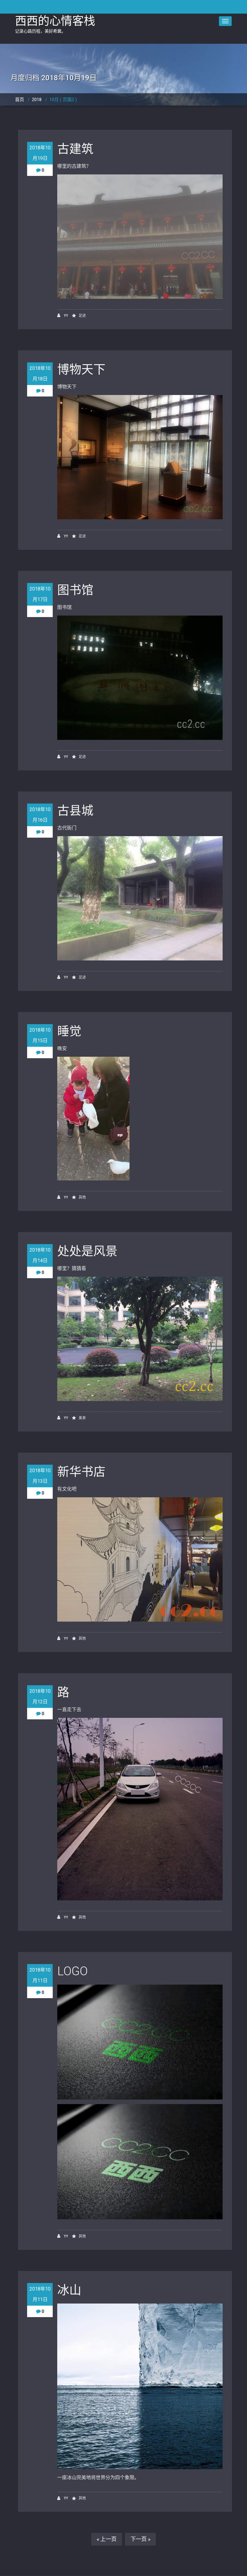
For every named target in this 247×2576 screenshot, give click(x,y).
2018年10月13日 (40, 1476)
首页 (20, 100)
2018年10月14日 (40, 1255)
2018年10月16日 (40, 815)
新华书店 (81, 1472)
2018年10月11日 (40, 1975)
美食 (82, 1418)
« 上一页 (107, 2539)
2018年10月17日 (40, 594)
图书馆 (75, 590)
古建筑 (75, 149)
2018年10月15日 (40, 1035)
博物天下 (81, 369)
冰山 (69, 2290)
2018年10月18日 (40, 374)
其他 (82, 1197)
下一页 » (140, 2539)
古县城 (75, 811)
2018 (37, 100)
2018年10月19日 (40, 153)
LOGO (72, 1971)
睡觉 (69, 1031)
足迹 (82, 316)
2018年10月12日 (40, 1696)
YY (66, 316)
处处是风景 (87, 1251)
